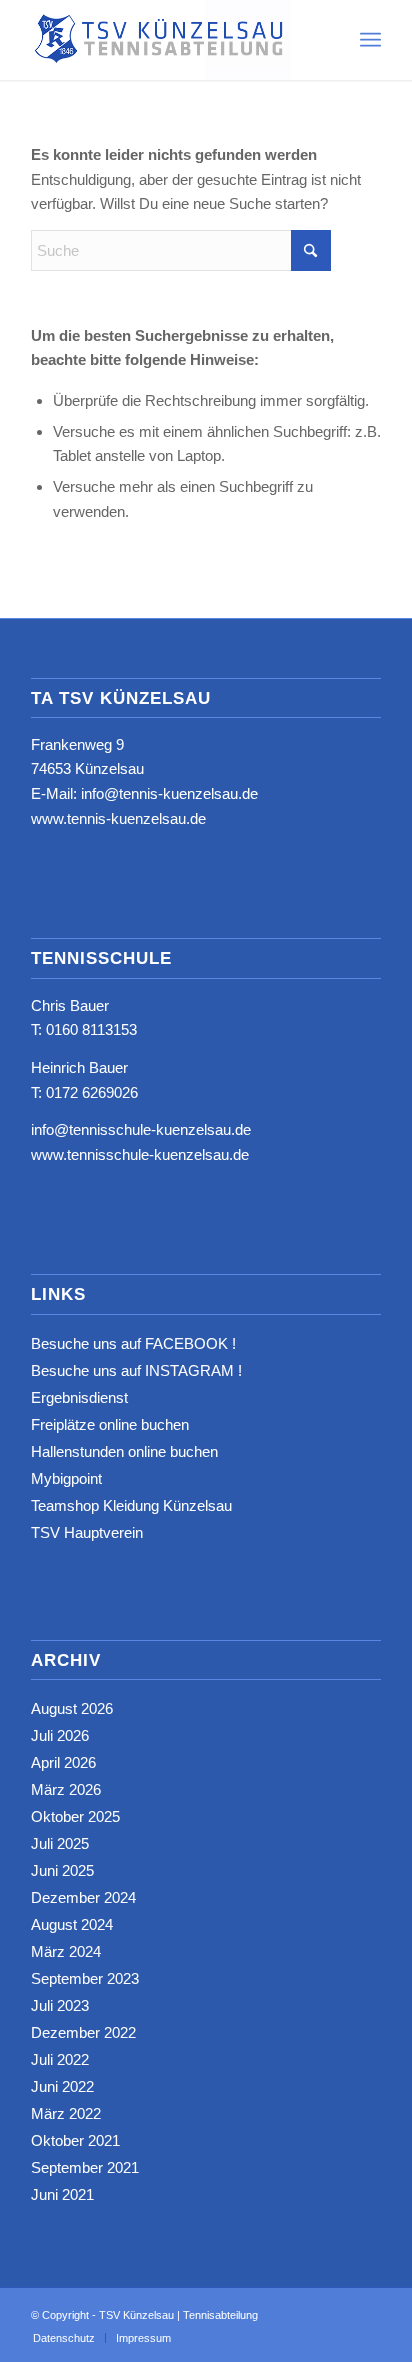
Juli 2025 (60, 1843)
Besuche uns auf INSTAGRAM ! (136, 1370)
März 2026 (66, 1789)
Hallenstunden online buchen (124, 1451)
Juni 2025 (62, 1870)
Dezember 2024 (83, 1897)
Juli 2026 (60, 1735)
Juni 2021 (62, 2194)
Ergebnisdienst (79, 1397)
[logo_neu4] (171, 40)
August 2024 (72, 1924)
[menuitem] (370, 40)
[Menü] (370, 40)
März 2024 (66, 1951)
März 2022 (66, 2113)
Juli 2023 (60, 2005)
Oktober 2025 (75, 1816)
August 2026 (72, 1708)
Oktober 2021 (75, 2140)
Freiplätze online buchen (110, 1424)
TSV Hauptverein (87, 1532)
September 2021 (85, 2167)
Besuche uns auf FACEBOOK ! (133, 1343)
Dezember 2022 (83, 2032)
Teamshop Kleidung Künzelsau (131, 1505)
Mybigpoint (66, 1478)
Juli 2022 (60, 2059)
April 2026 (63, 1762)
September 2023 (85, 1978)
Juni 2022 (62, 2086)
